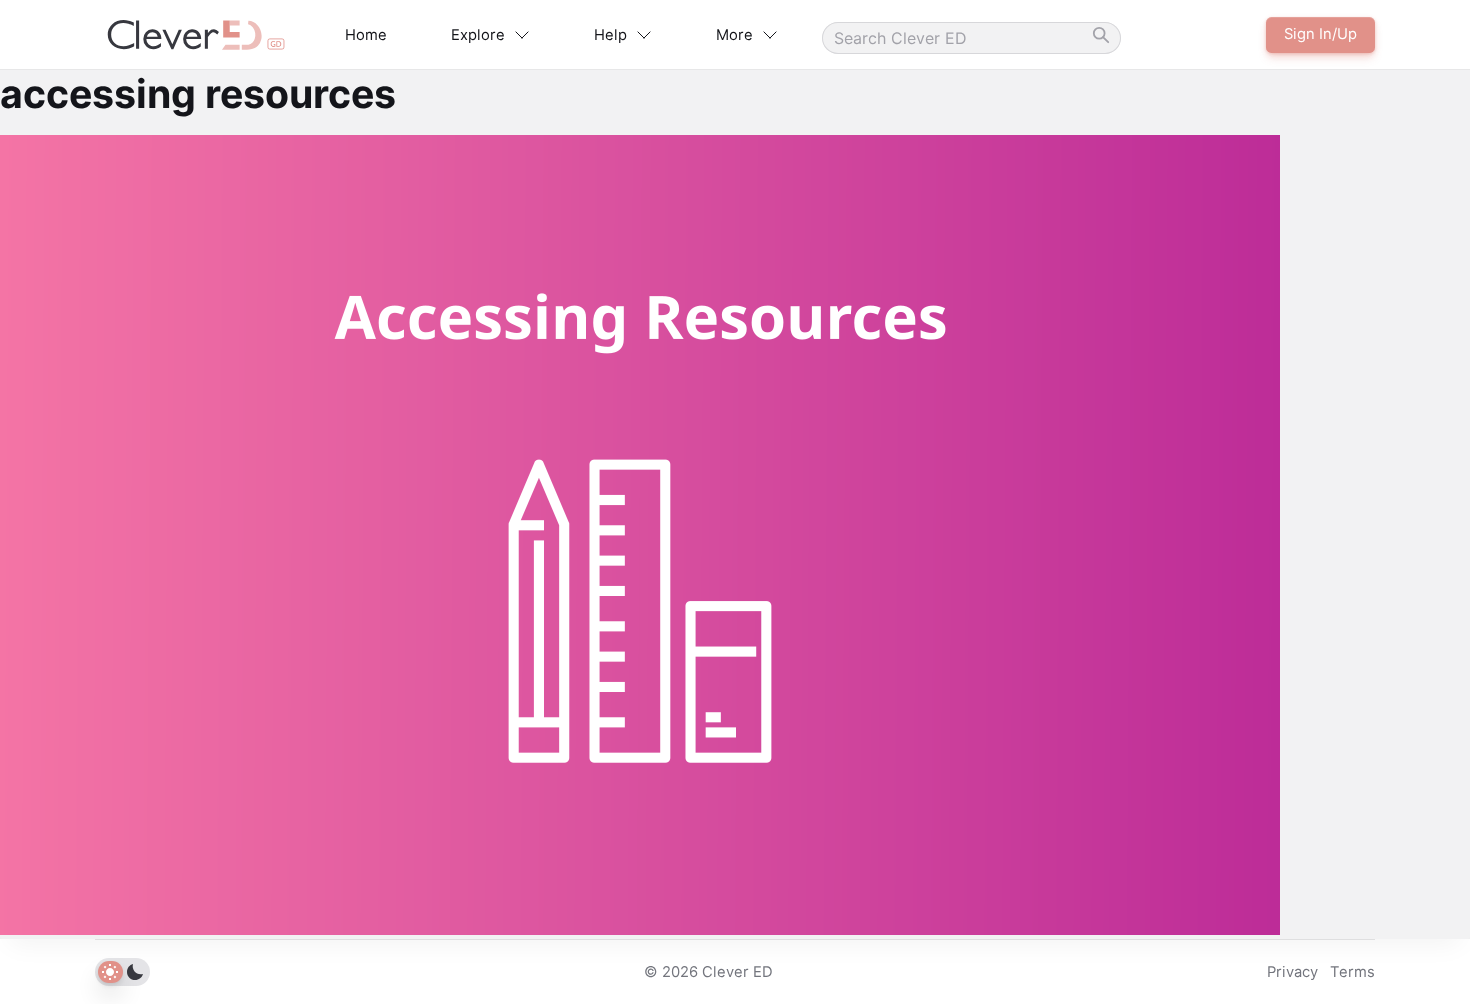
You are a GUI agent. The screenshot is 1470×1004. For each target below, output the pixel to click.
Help (610, 35)
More (734, 35)
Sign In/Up (1320, 34)
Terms (1352, 972)
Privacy (1292, 972)
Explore (478, 35)
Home (366, 35)
